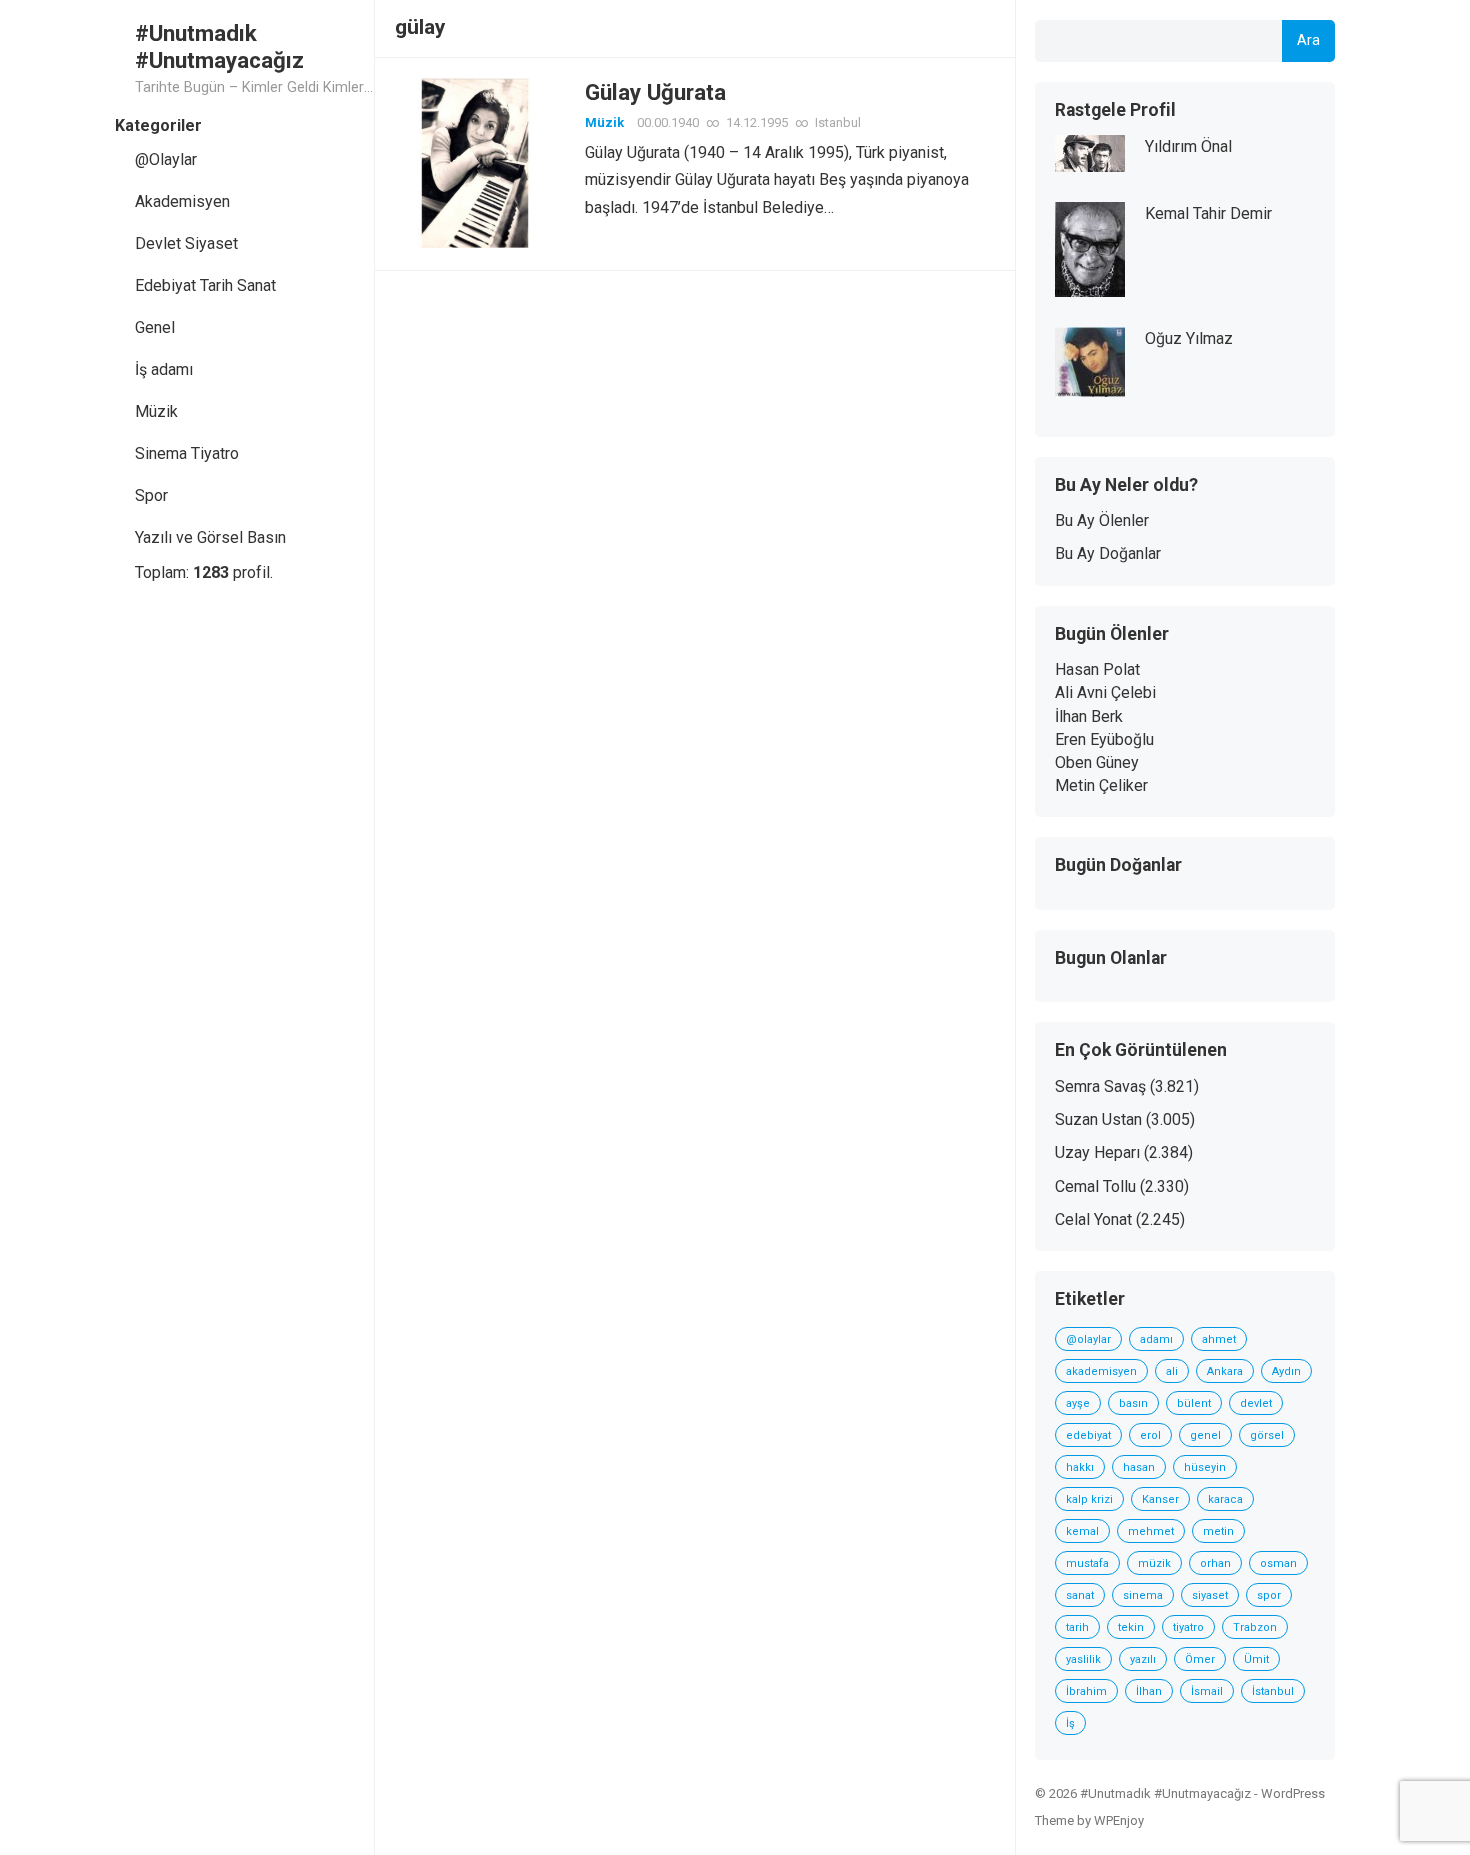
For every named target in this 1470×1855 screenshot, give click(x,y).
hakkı (1080, 1467)
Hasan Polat (1097, 669)
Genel (155, 327)
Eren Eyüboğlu (1104, 739)
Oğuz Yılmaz (1189, 338)
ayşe (1078, 1403)
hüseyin (1205, 1467)
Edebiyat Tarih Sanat (205, 285)
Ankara (1225, 1371)
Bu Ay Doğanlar (1108, 553)
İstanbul (1273, 1691)
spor (1269, 1595)
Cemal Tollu (1095, 1186)
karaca (1225, 1499)
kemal (1082, 1531)
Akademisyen (182, 201)
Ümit (1256, 1659)
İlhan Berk (1089, 716)
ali (1172, 1371)
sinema (1143, 1595)
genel (1205, 1435)
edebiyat (1088, 1435)
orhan (1215, 1563)
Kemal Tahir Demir (1208, 213)
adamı (1156, 1339)
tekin (1131, 1627)
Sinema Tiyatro (187, 453)
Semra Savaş (1100, 1086)
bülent (1194, 1403)
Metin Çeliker (1101, 785)
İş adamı (164, 369)
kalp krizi (1089, 1499)
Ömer (1200, 1659)
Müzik (156, 411)
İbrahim (1086, 1691)
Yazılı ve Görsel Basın (210, 537)
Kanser (1160, 1499)
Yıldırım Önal (1188, 146)
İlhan (1149, 1691)
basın (1133, 1403)
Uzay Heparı (1097, 1152)
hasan (1139, 1467)
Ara (1308, 40)
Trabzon (1255, 1627)
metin (1218, 1531)
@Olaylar (166, 159)
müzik (1154, 1563)
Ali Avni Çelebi (1105, 692)
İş (1070, 1723)
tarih (1077, 1627)
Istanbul (838, 122)
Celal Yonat (1093, 1219)
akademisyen (1101, 1371)
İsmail (1207, 1691)
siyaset (1210, 1595)
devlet (1256, 1403)
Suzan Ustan (1098, 1119)
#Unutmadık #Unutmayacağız (219, 46)
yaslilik (1083, 1659)
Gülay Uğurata (655, 92)
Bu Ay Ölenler (1102, 520)
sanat (1080, 1595)
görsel (1267, 1435)
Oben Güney (1097, 762)
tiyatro (1188, 1627)
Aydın (1286, 1371)
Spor (151, 495)
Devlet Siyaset (186, 243)
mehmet (1151, 1531)
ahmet (1219, 1339)
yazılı (1143, 1659)
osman (1278, 1563)
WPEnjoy (1119, 1820)
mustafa (1087, 1563)
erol (1150, 1435)
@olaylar (1088, 1339)
